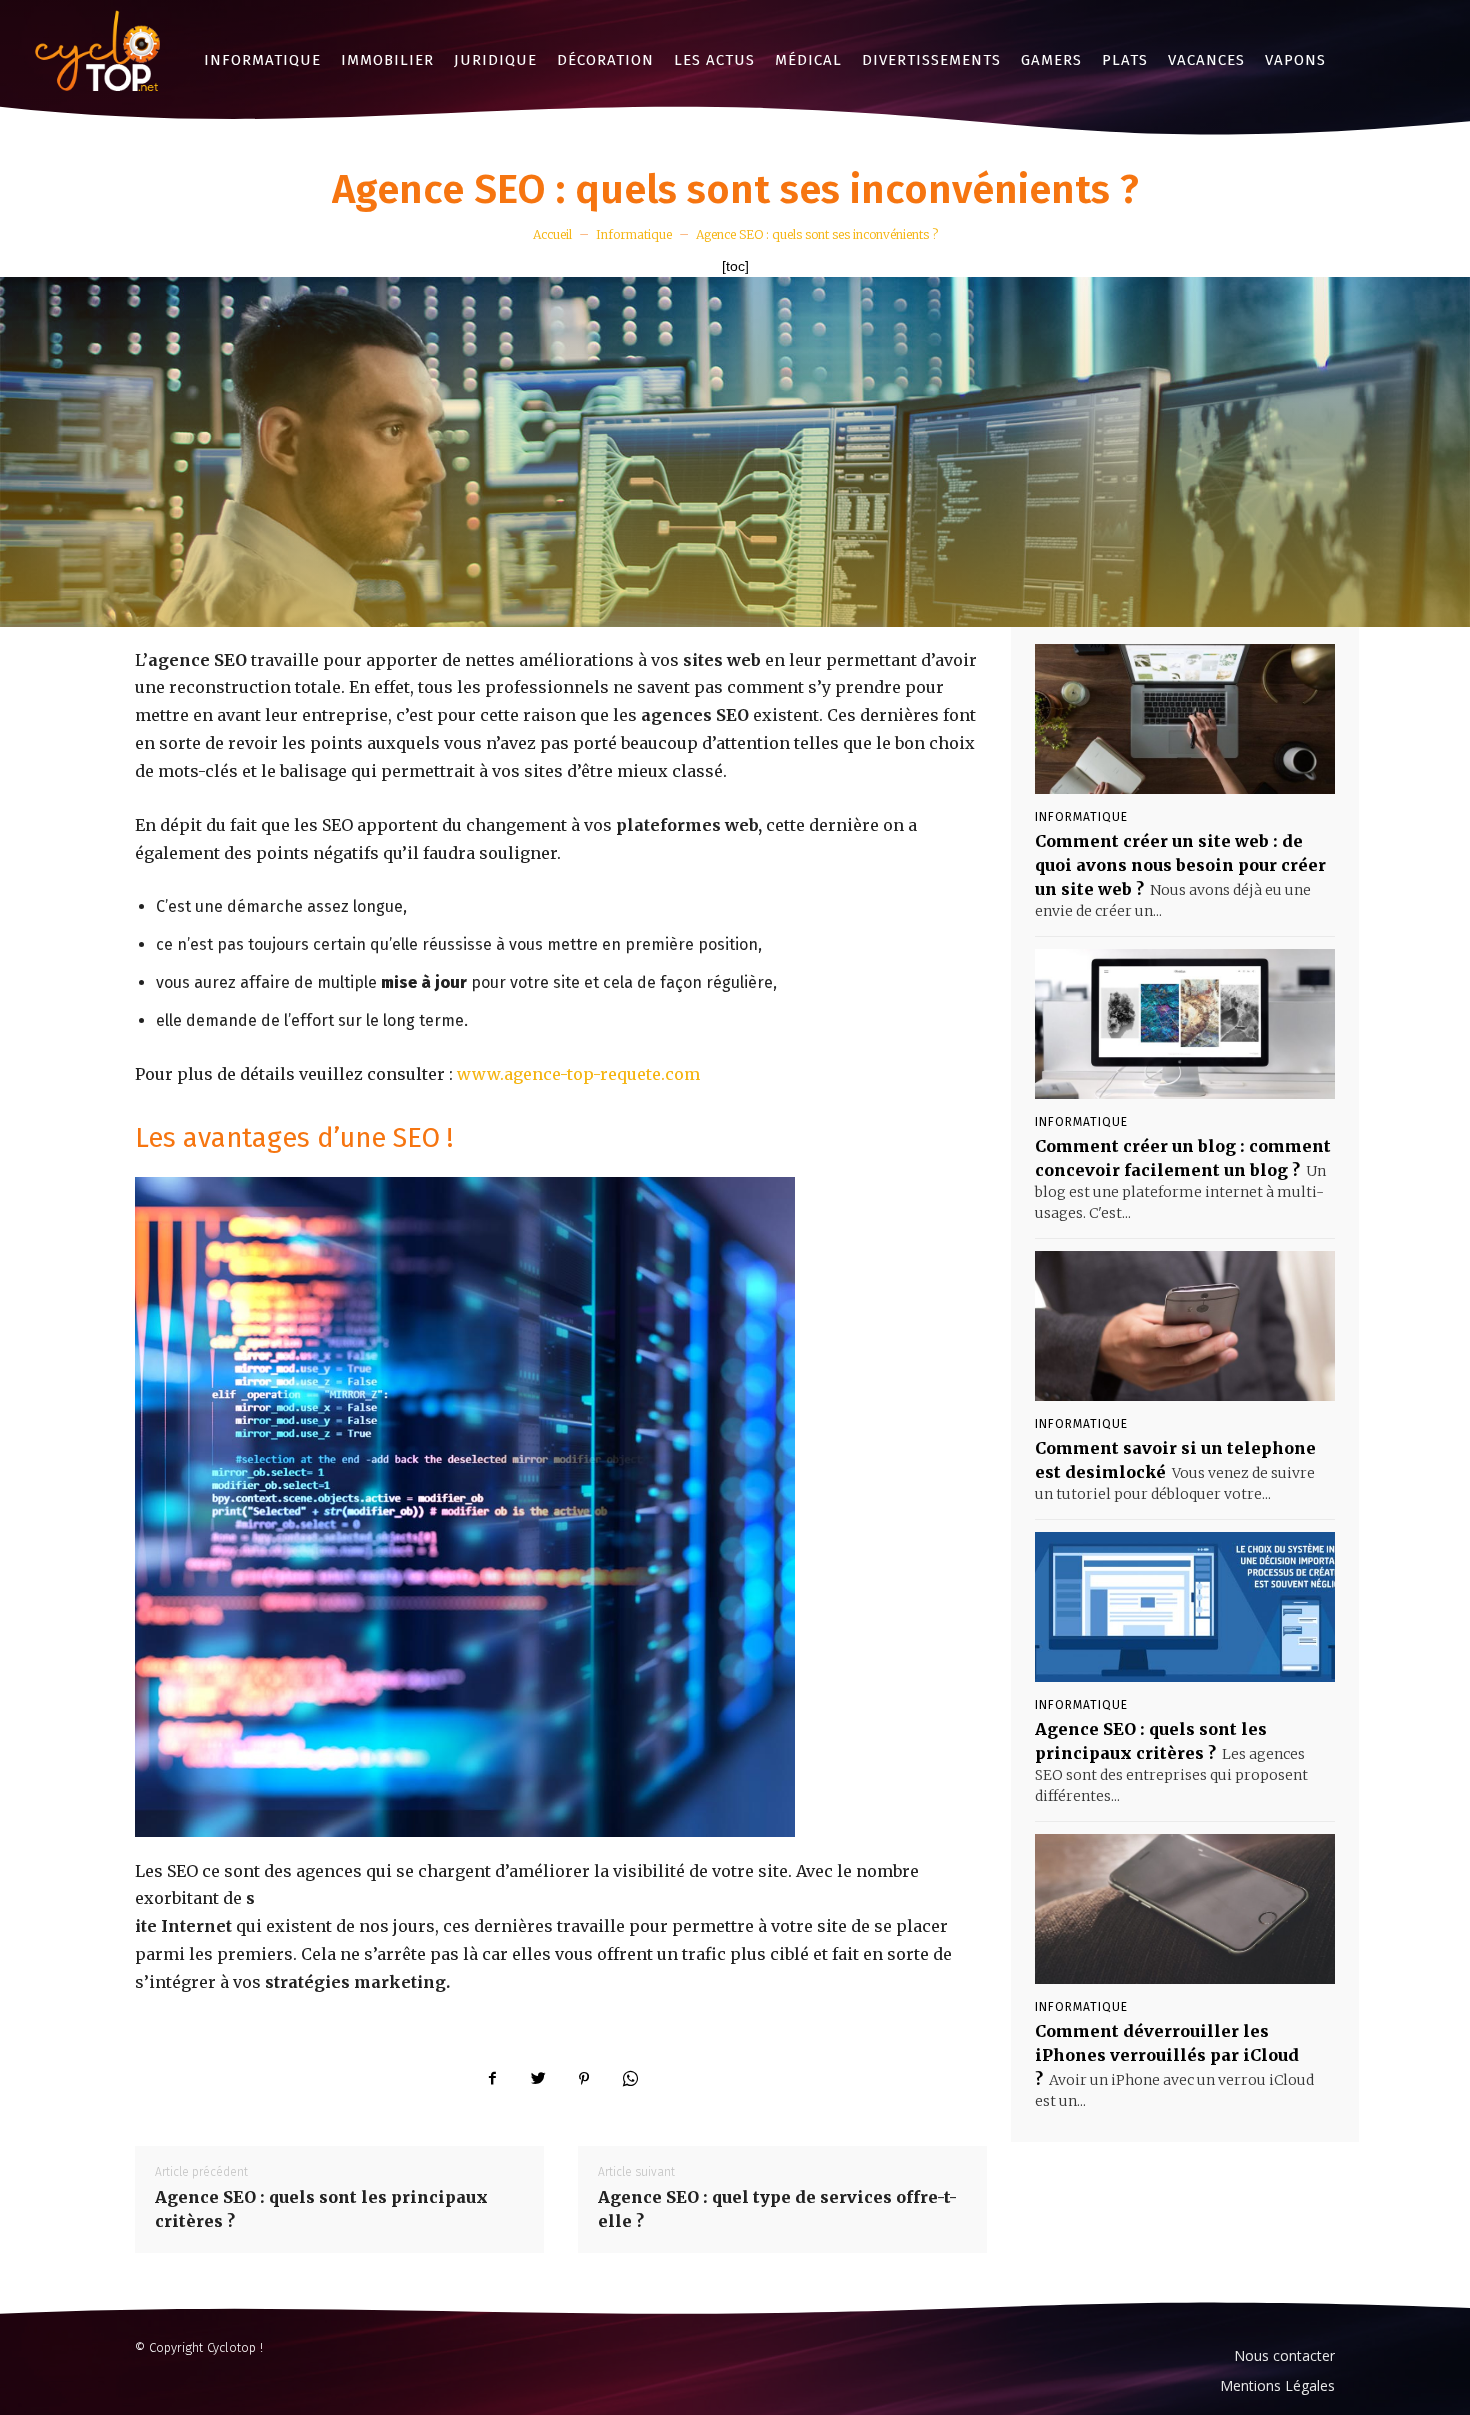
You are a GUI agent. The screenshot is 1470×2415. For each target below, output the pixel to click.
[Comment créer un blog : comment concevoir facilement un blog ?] (1185, 1024)
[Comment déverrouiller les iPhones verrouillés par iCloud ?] (1185, 1909)
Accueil (552, 234)
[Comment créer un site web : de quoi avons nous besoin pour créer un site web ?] (1185, 719)
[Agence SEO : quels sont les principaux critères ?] (1185, 1607)
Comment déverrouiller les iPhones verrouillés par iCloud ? (1167, 2055)
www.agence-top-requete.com (578, 1074)
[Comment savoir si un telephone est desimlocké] (1185, 1326)
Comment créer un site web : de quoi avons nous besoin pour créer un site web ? (1180, 865)
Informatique (634, 234)
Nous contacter (1284, 2355)
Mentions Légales (1277, 2385)
